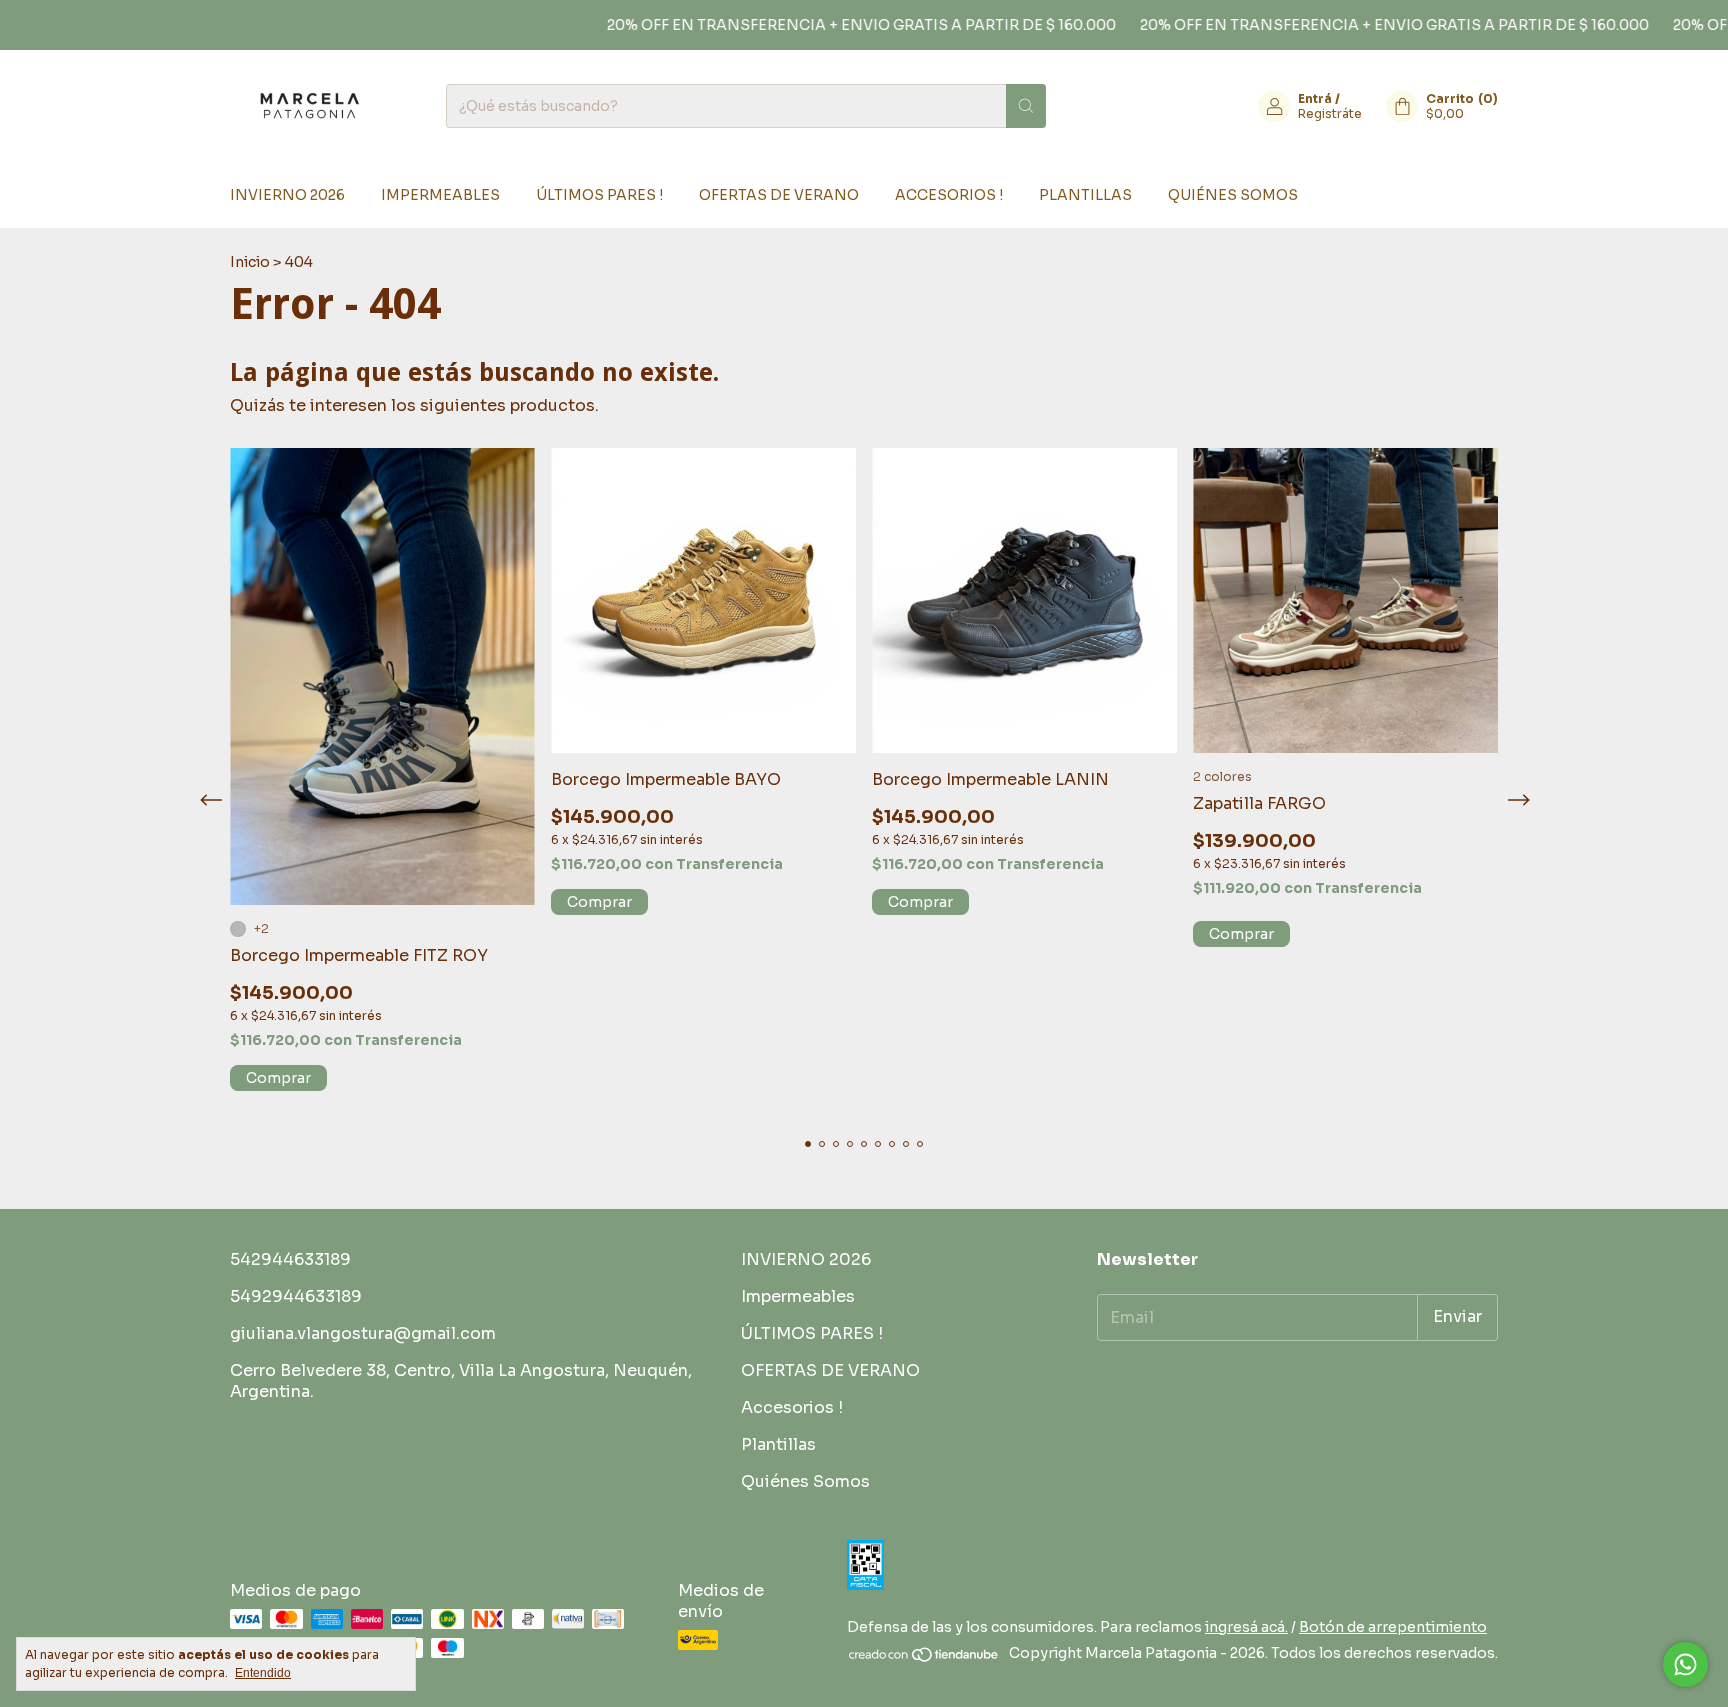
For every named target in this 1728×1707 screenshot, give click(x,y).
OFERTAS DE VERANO (779, 195)
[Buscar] (1026, 106)
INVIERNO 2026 (287, 195)
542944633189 (290, 1259)
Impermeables (440, 195)
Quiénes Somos (1233, 195)
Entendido (263, 1673)
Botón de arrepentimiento (1393, 1627)
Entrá (1315, 98)
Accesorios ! (949, 195)
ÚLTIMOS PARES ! (599, 195)
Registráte (1330, 113)
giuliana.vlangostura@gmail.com (363, 1333)
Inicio (250, 262)
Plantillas (1085, 195)
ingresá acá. (1246, 1627)
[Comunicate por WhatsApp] (1685, 1664)
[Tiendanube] (924, 1658)
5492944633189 (296, 1296)
